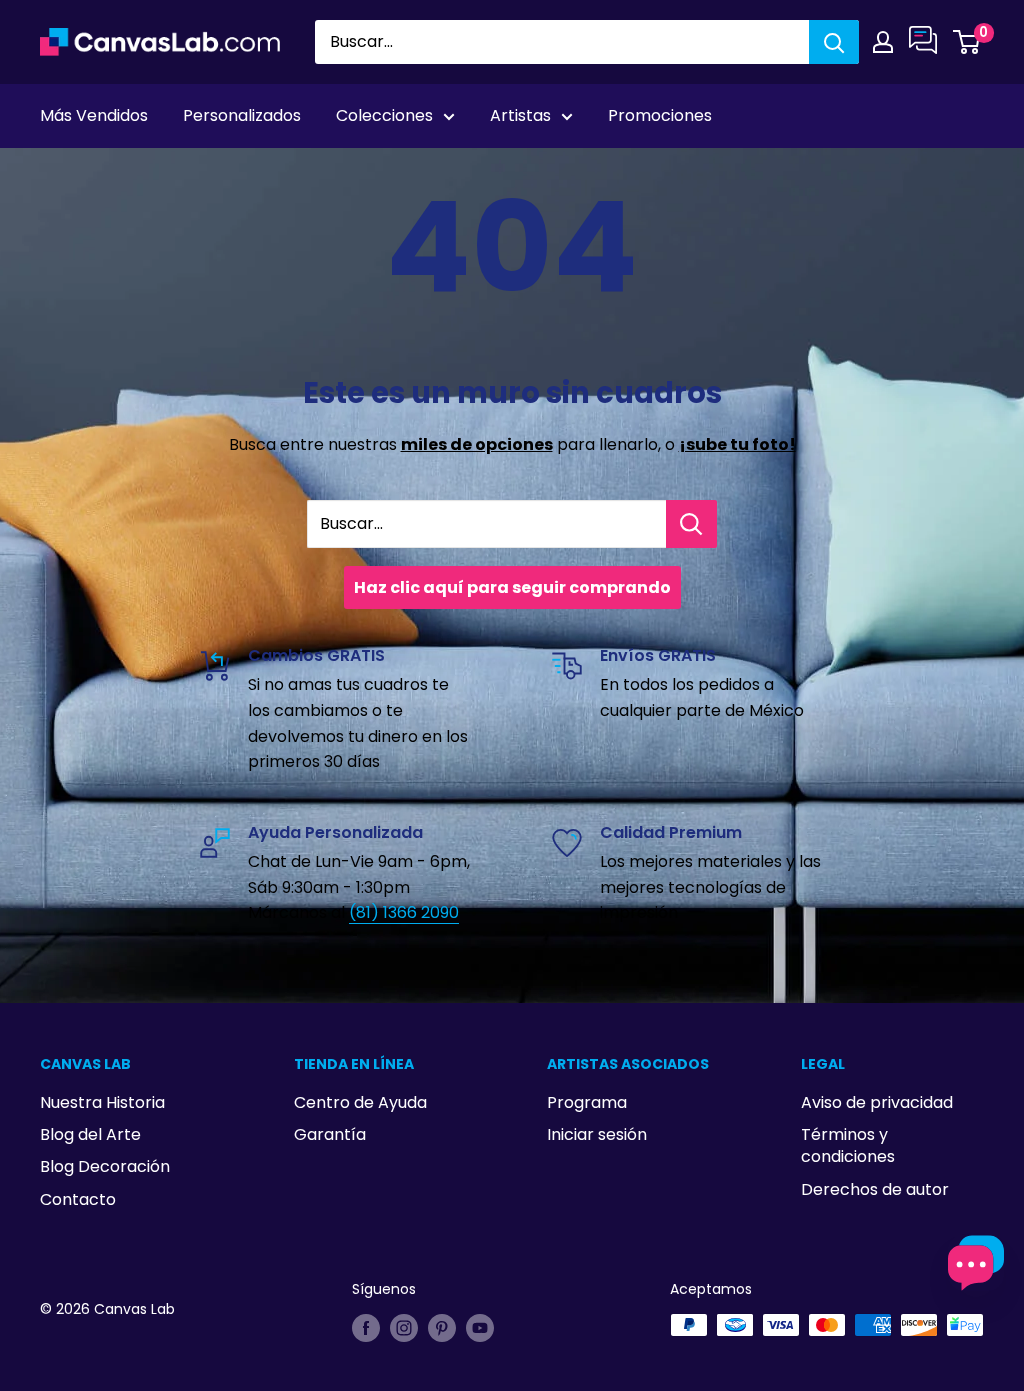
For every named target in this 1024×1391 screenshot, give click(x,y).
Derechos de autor (875, 1189)
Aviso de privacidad (877, 1102)
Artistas (520, 115)
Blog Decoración (105, 1166)
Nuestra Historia (102, 1102)
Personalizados (242, 115)
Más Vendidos (94, 115)
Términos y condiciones (848, 1145)
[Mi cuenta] (883, 42)
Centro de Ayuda (360, 1102)
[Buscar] (834, 42)
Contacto (78, 1199)
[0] (967, 42)
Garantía (330, 1134)
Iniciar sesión (597, 1134)
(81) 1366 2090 (404, 912)
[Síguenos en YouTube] (480, 1327)
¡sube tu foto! (737, 444)
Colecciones (384, 115)
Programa (587, 1102)
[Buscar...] (691, 524)
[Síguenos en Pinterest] (442, 1327)
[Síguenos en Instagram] (404, 1327)
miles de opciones (477, 444)
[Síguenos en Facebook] (366, 1327)
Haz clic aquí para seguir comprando (512, 587)
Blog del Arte (90, 1134)
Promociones (660, 115)
